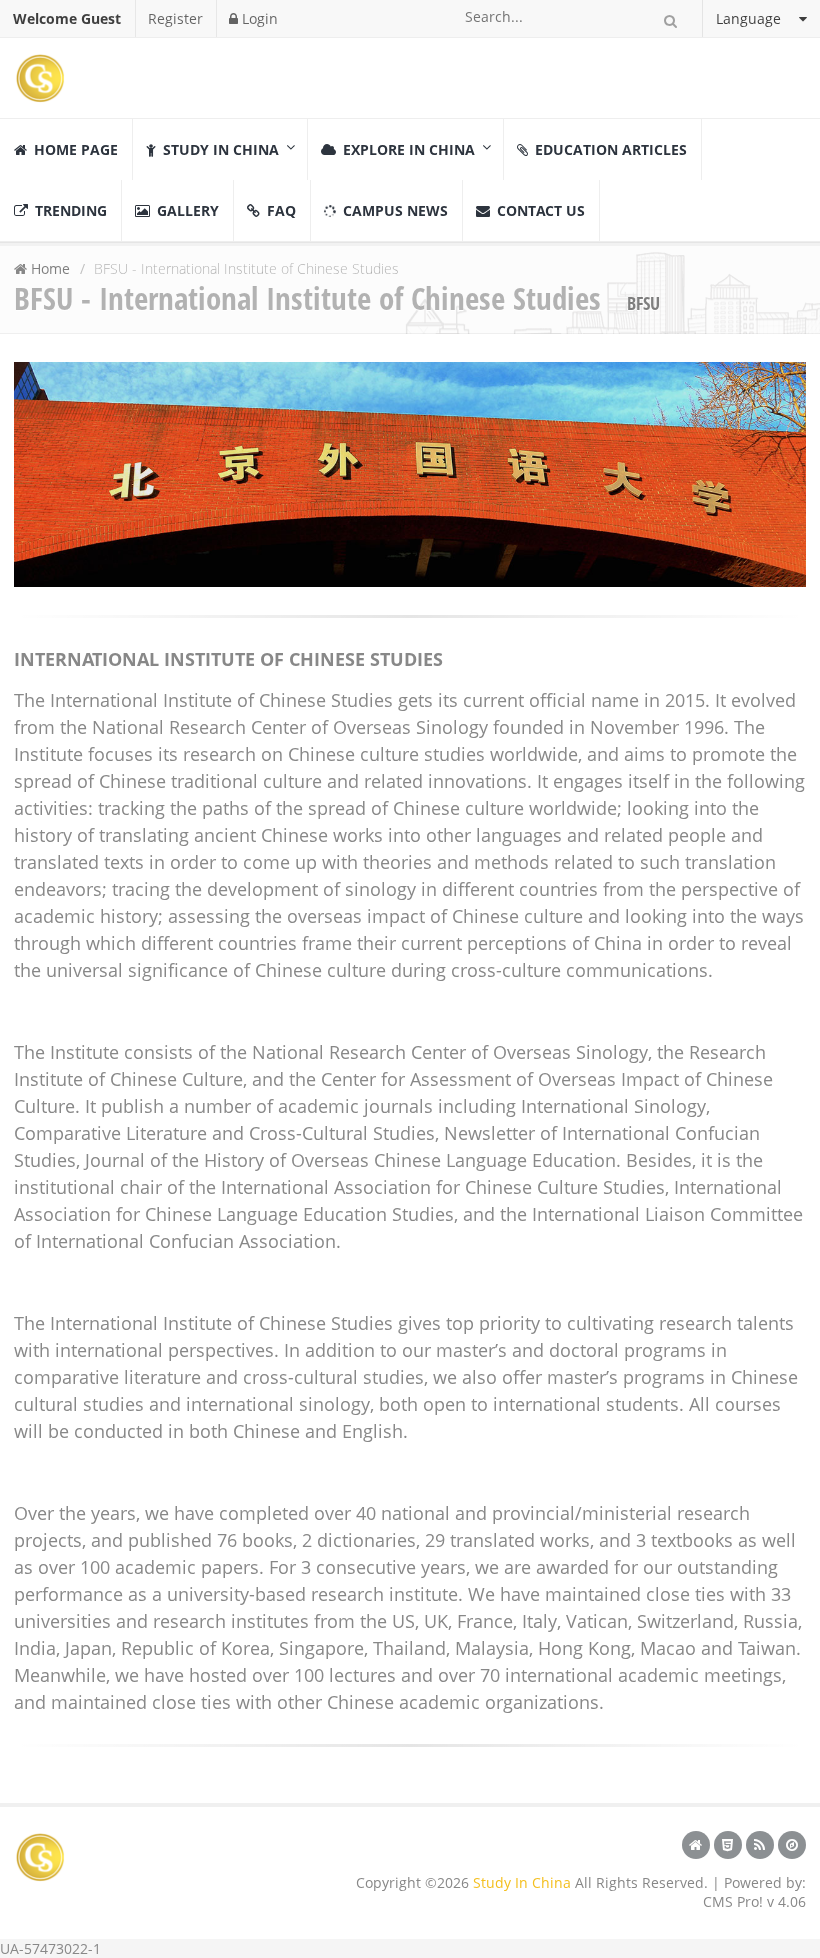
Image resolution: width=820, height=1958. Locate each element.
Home (50, 268)
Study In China (522, 1882)
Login (258, 18)
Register (175, 18)
